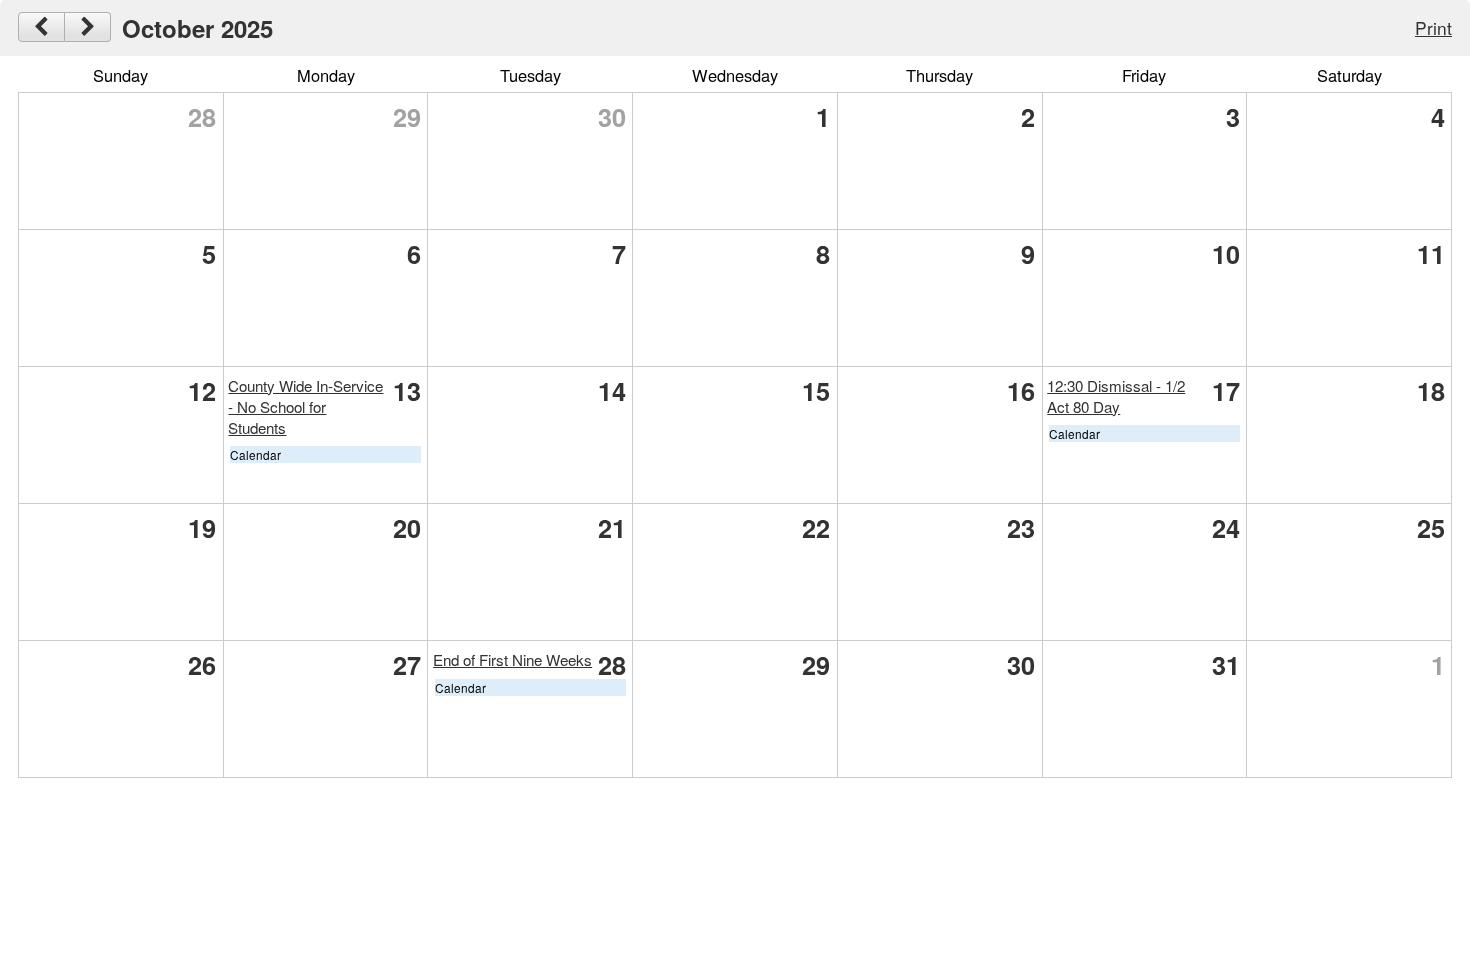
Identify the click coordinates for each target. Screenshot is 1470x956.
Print (1433, 27)
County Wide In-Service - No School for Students (305, 406)
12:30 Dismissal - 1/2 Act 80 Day (1116, 396)
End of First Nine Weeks (512, 659)
